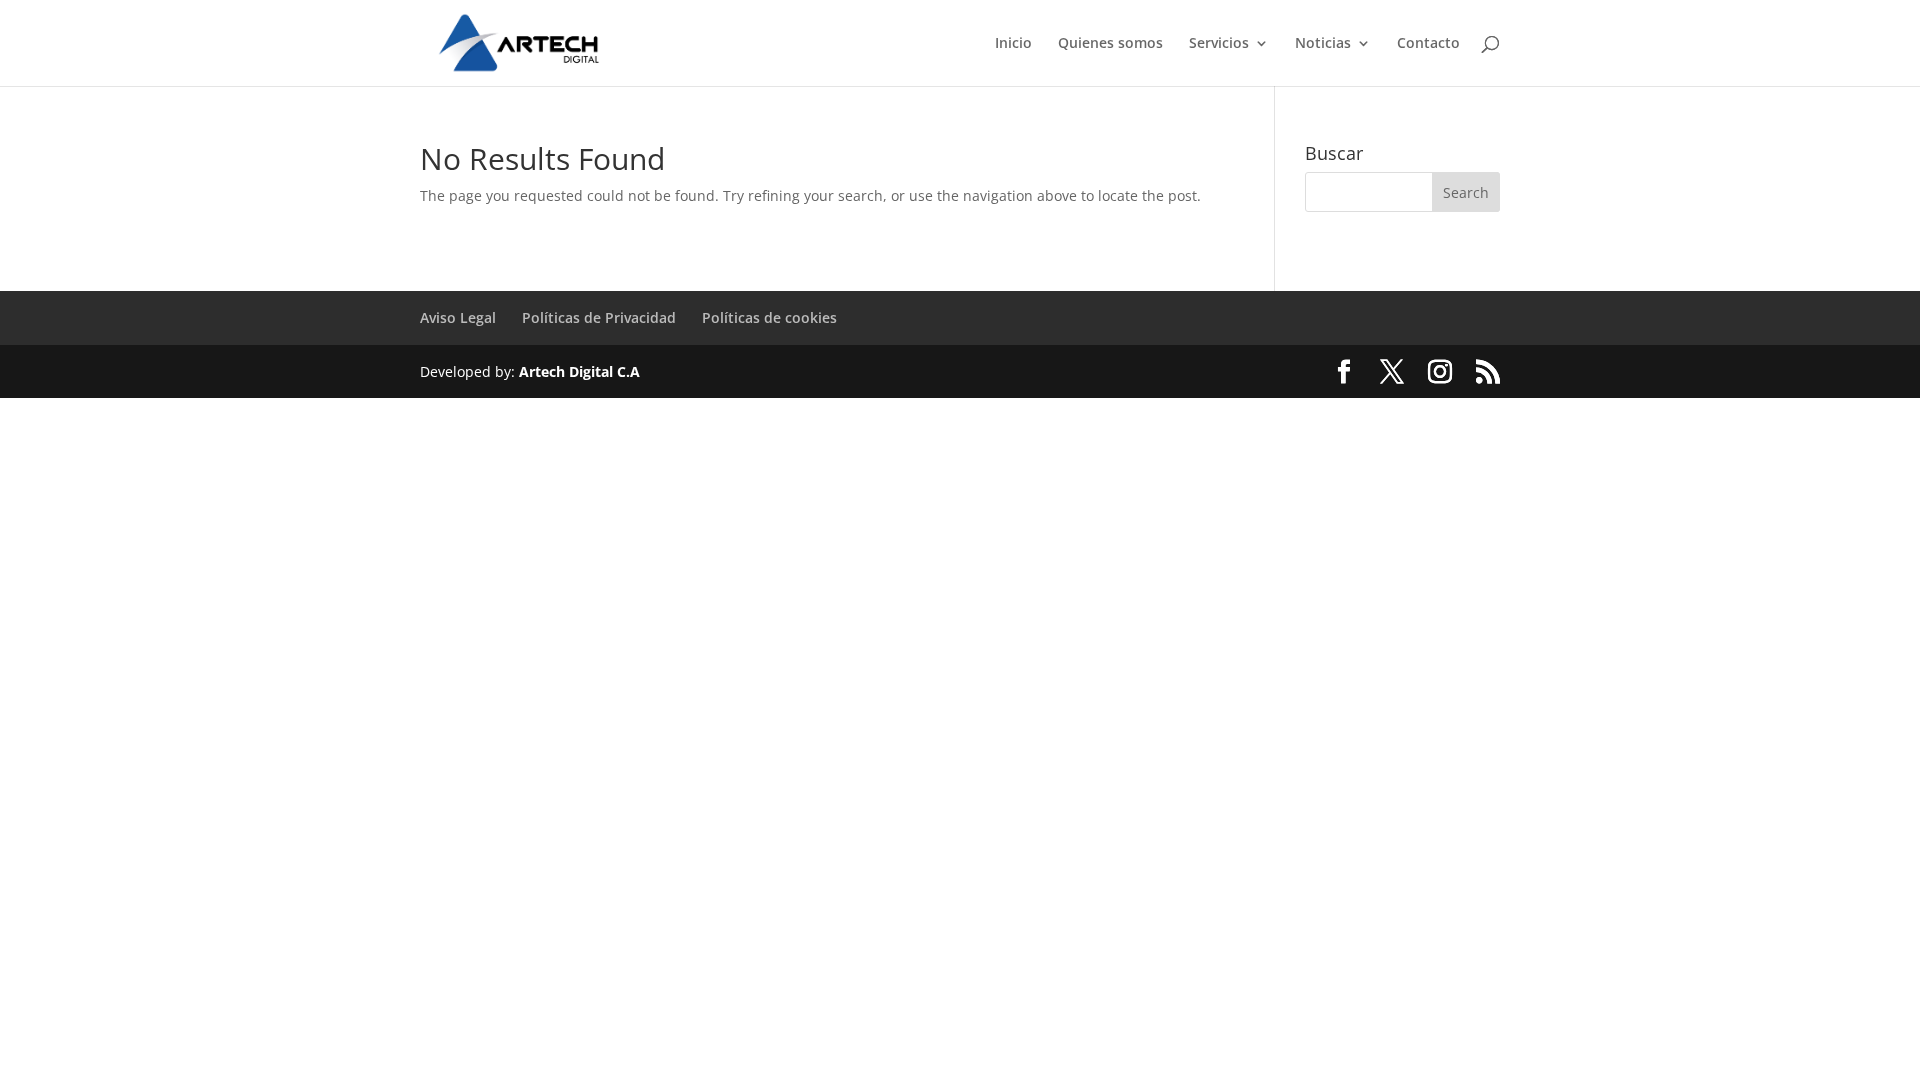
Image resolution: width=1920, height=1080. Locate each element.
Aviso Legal (458, 317)
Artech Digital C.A (579, 371)
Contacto (1428, 44)
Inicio (1013, 44)
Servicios (1219, 44)
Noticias (1323, 44)
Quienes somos (1110, 44)
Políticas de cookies (769, 317)
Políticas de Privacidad (599, 317)
